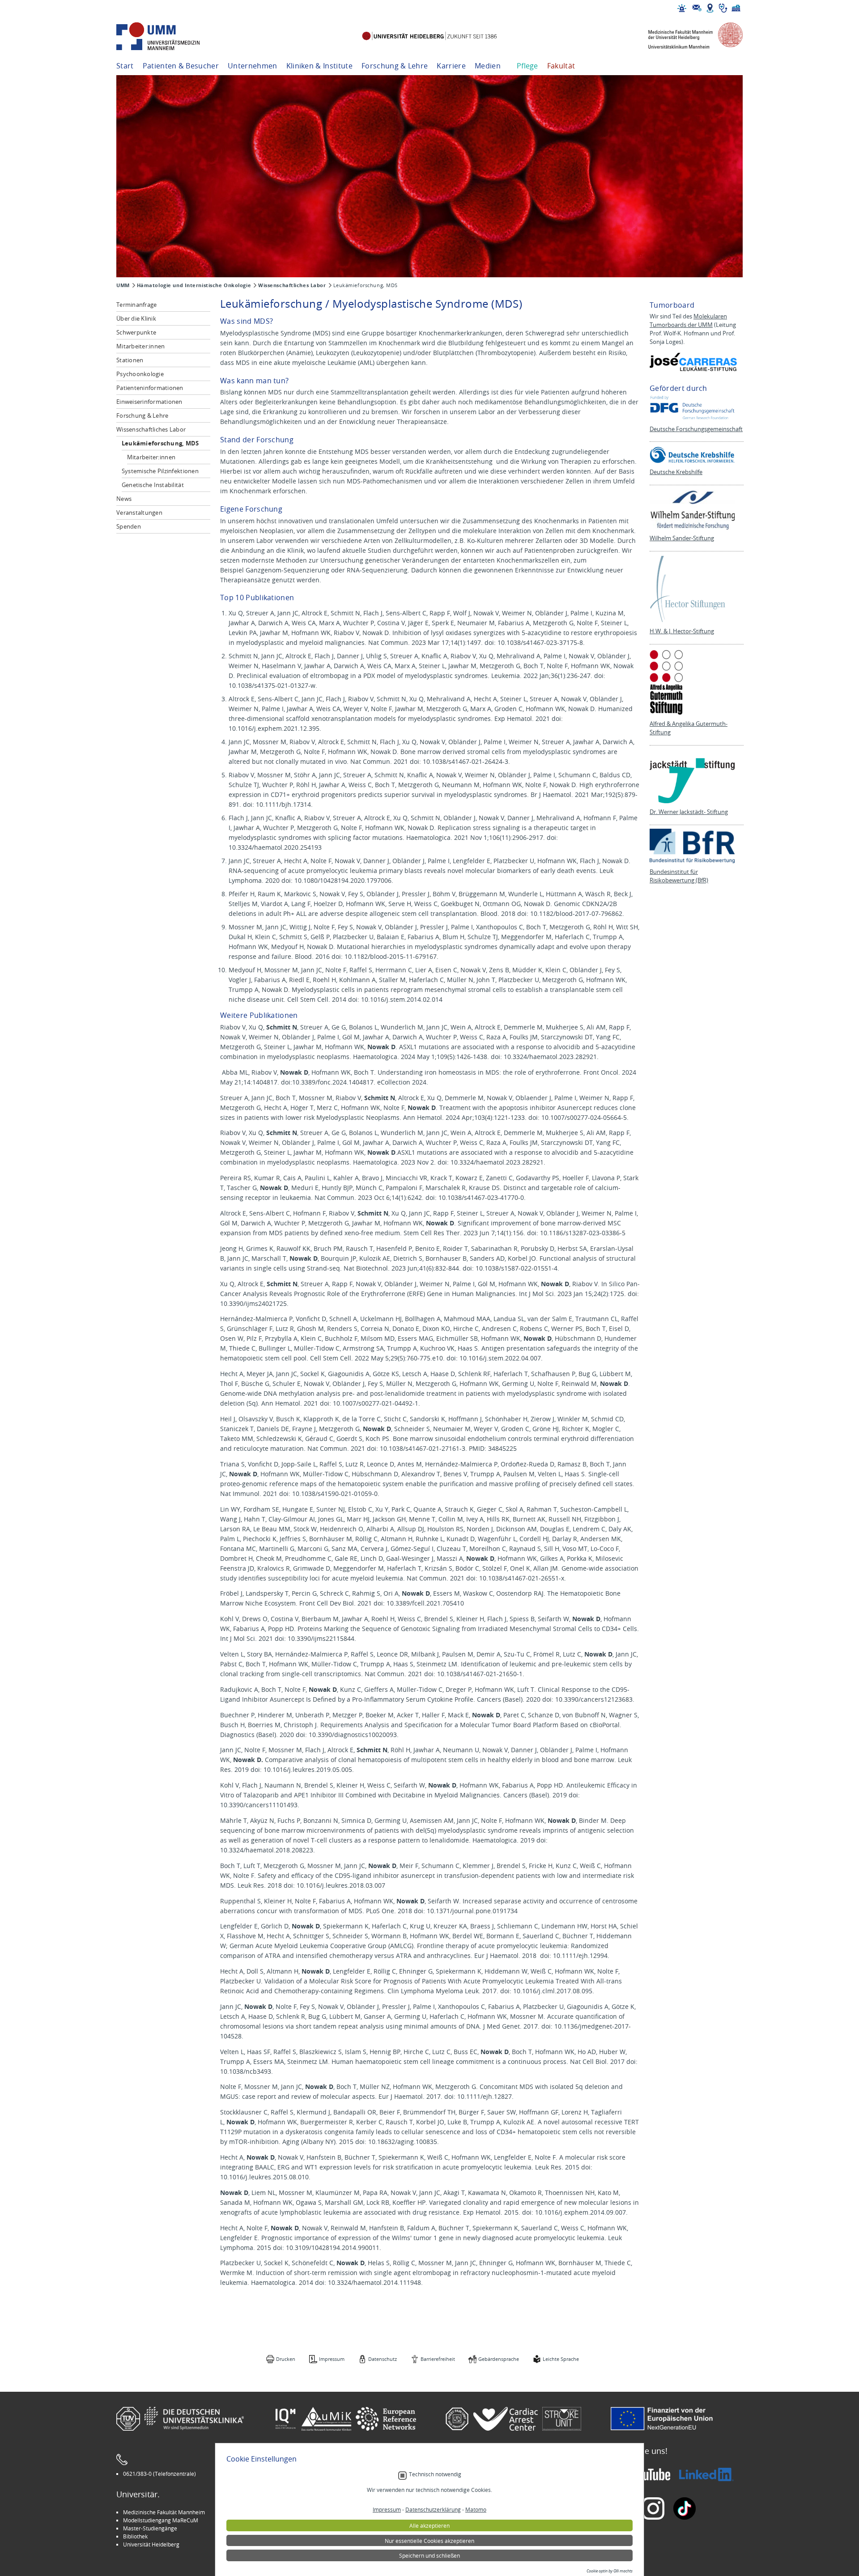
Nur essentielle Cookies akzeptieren (429, 2541)
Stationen (130, 360)
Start (125, 66)
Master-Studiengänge (150, 2528)
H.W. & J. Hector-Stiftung (682, 631)
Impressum (332, 2359)
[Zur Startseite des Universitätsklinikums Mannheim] (170, 36)
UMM (123, 285)
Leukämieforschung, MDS (160, 443)
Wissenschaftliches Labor (292, 285)
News (124, 499)
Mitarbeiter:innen (140, 346)
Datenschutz (383, 2359)
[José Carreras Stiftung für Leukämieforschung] (694, 362)
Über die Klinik (136, 318)
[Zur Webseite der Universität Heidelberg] (429, 36)
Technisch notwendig (435, 2474)
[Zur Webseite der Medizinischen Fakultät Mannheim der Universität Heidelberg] (689, 36)
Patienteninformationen (150, 388)
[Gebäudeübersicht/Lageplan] (710, 8)
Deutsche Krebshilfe (676, 472)
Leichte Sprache (561, 2359)
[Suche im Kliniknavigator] (723, 8)
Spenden (129, 526)
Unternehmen (253, 66)
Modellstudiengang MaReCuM (161, 2520)
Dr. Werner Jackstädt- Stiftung (689, 812)
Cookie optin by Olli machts (610, 2571)
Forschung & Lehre (395, 66)
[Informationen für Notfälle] (682, 8)
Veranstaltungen (139, 513)
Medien (488, 66)
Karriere (451, 66)
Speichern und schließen (429, 2555)
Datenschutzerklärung (433, 2509)
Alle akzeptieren (429, 2525)
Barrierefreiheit (438, 2359)
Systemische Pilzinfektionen (160, 471)
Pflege (527, 66)
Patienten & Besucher (181, 66)
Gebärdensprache (499, 2359)
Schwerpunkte (136, 332)
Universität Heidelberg (151, 2544)
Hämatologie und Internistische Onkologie (194, 285)
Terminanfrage (136, 305)
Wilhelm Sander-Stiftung (682, 538)
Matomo (476, 2509)
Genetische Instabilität (153, 485)
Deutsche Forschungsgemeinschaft (696, 429)
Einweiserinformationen (149, 402)
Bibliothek (135, 2536)
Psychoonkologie (140, 374)
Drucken (286, 2359)
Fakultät (561, 66)
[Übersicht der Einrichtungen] (736, 8)
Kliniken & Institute (319, 66)
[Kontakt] (697, 8)
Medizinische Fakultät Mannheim (164, 2512)
